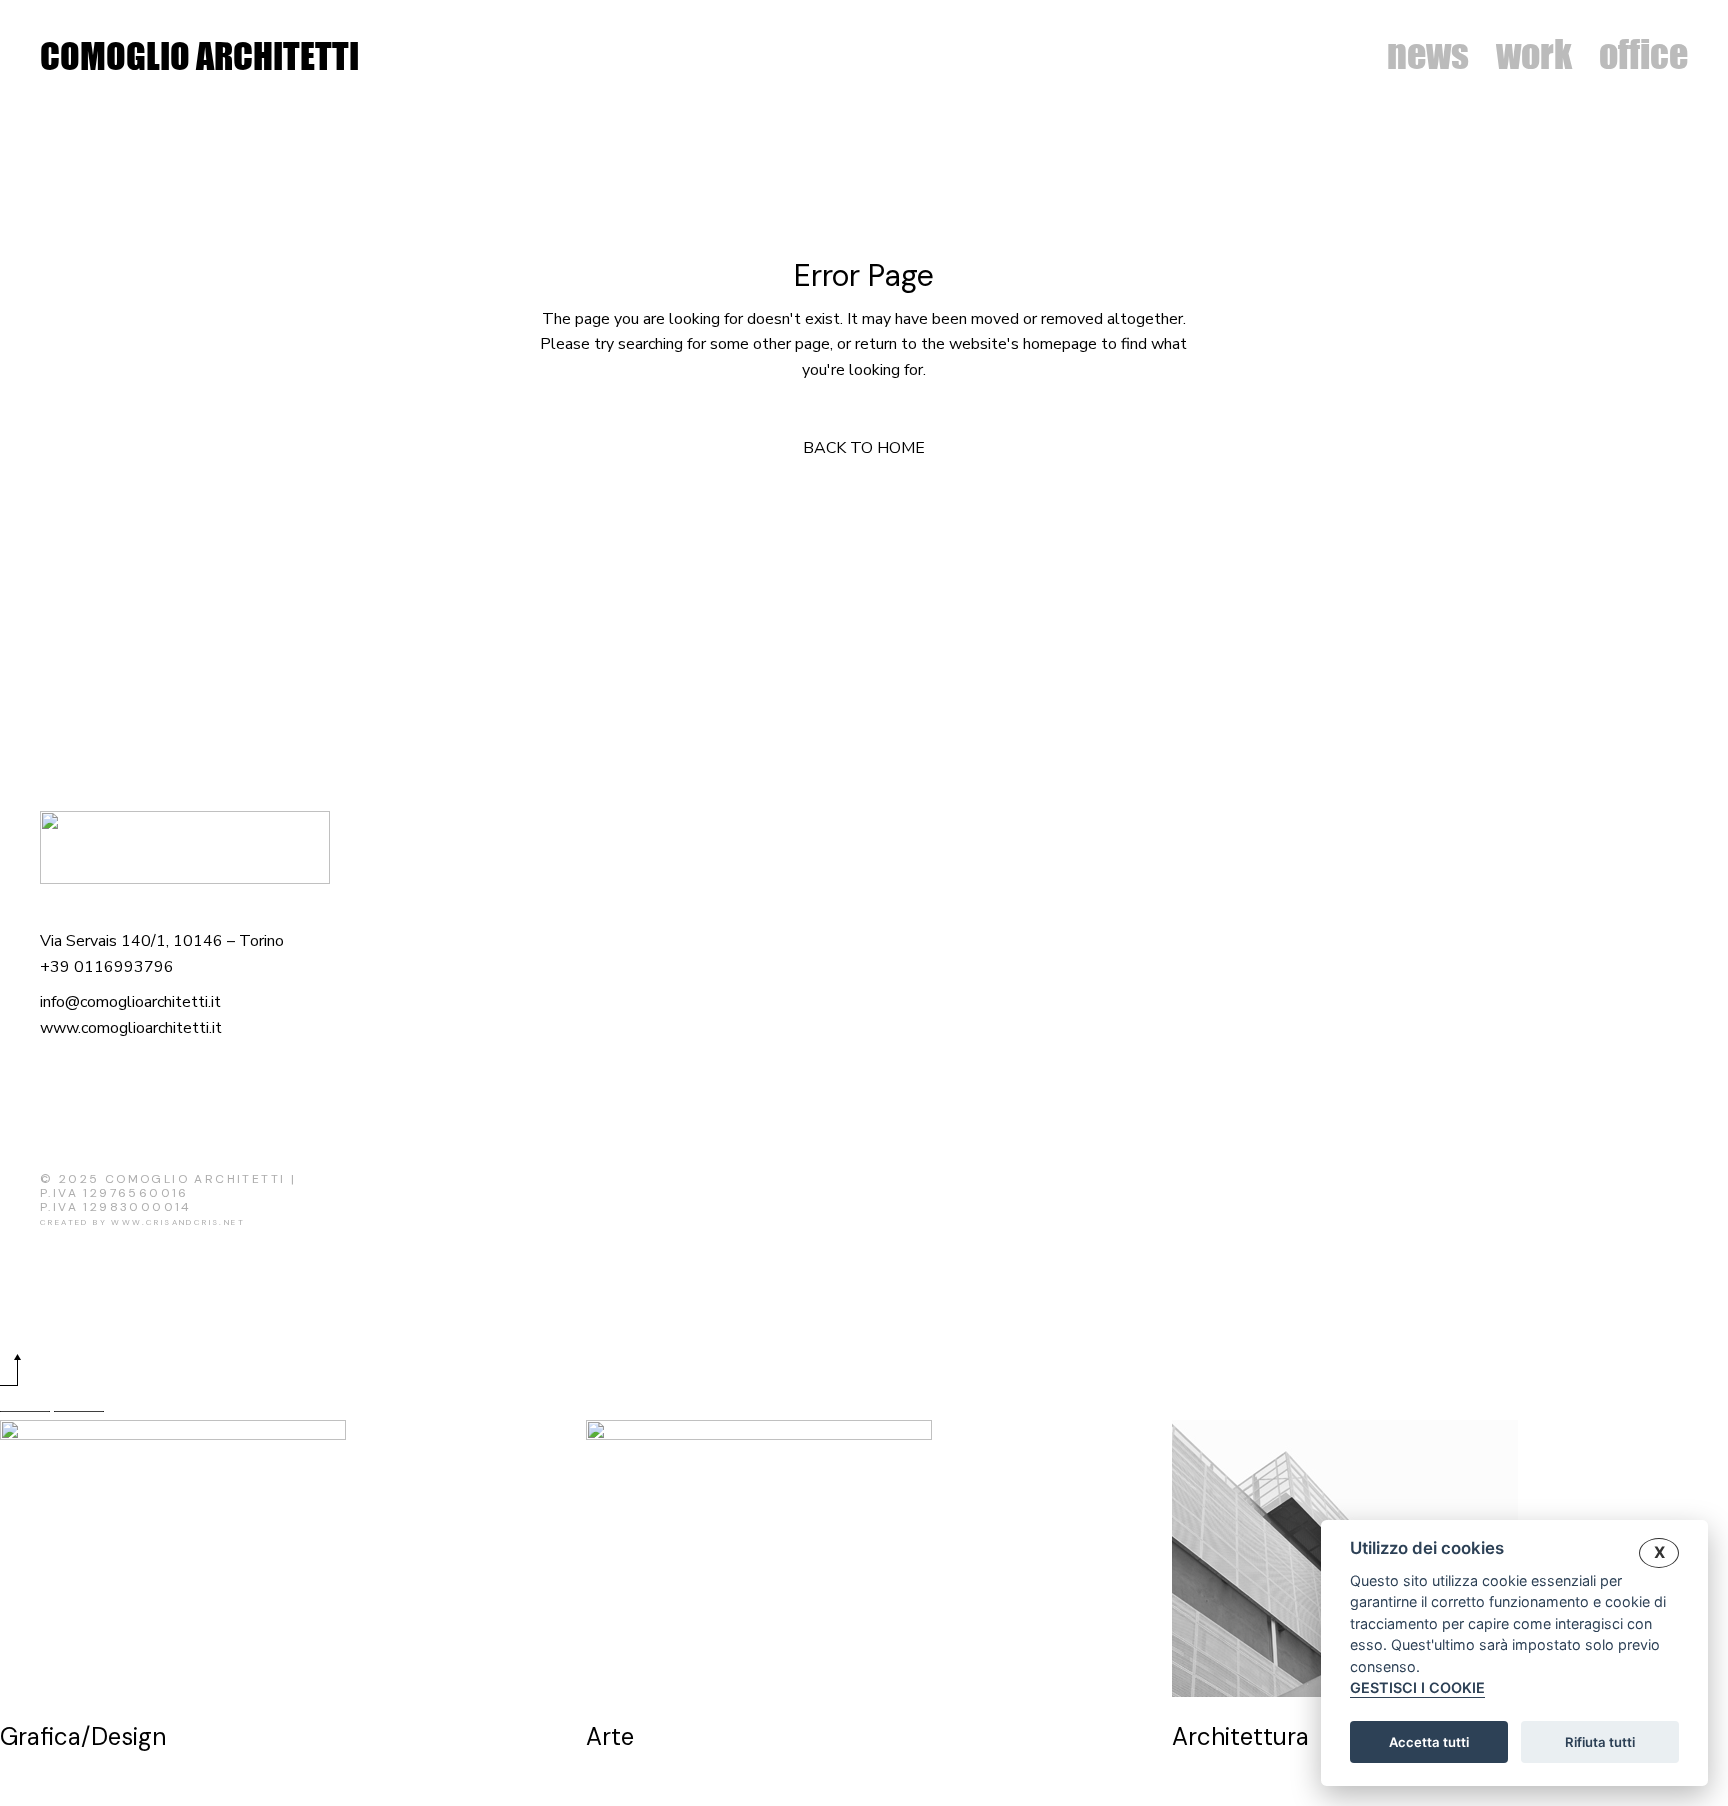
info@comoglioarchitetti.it (130, 1002)
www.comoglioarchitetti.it (131, 1028)
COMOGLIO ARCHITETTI (199, 56)
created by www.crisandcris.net (142, 1222)
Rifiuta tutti (1600, 1742)
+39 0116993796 (107, 967)
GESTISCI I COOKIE (1417, 1688)
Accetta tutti (1429, 1742)
